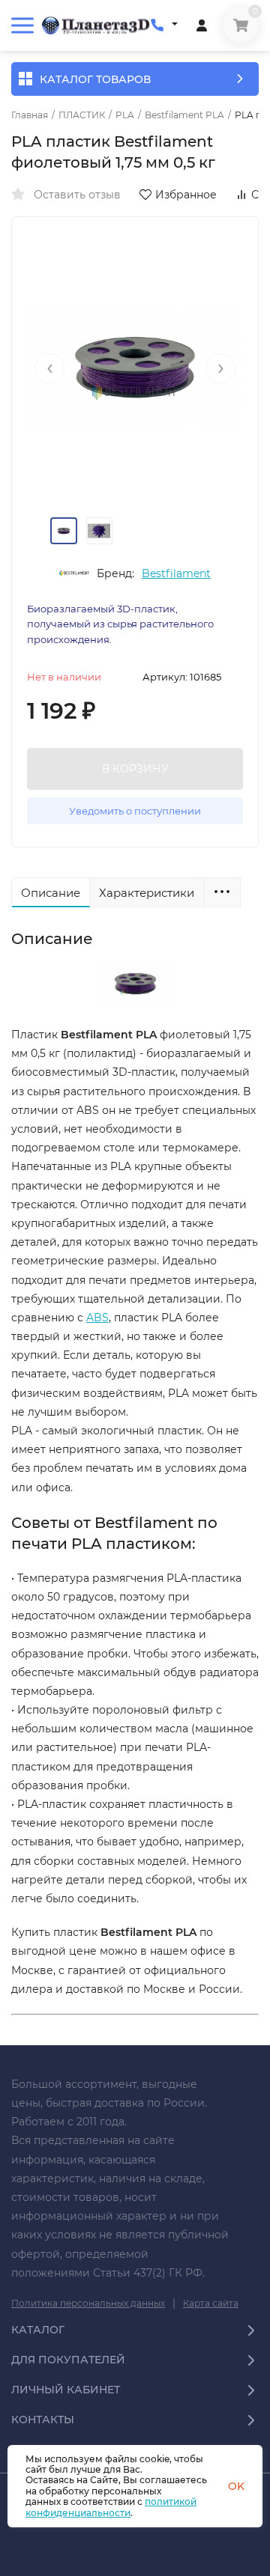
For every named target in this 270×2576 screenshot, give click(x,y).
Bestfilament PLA (184, 115)
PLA (125, 115)
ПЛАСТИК (82, 115)
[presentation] (49, 368)
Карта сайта (211, 2303)
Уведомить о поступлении (135, 811)
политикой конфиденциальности (111, 2507)
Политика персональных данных (88, 2303)
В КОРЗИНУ (135, 769)
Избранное (186, 195)
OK (236, 2486)
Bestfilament (176, 573)
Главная (30, 115)
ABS (97, 1318)
